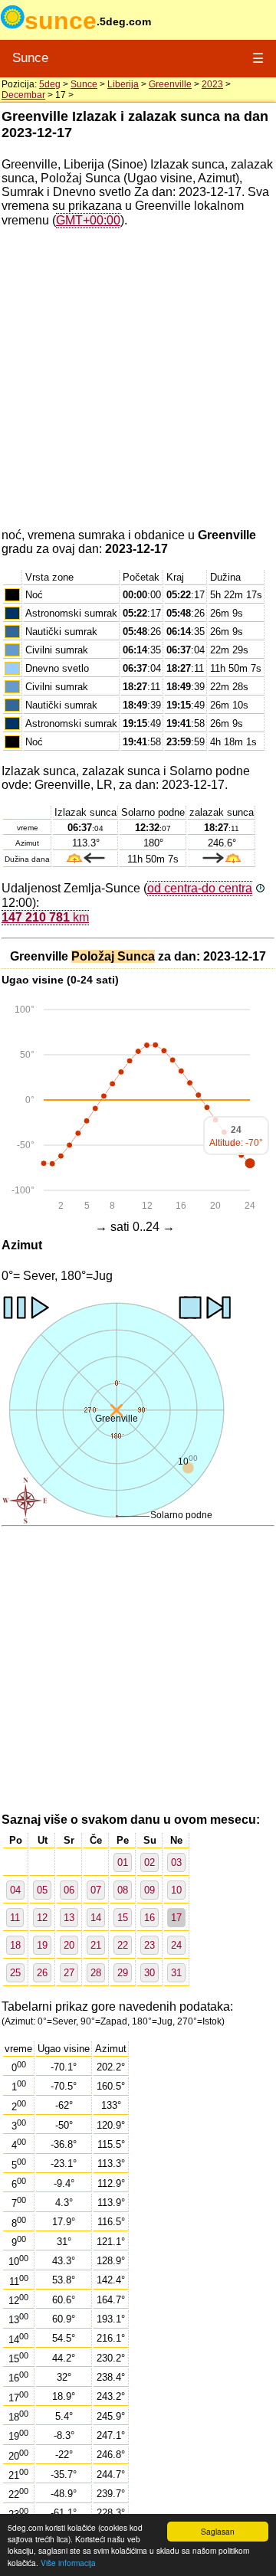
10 (176, 1890)
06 (69, 1890)
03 (176, 1862)
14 (96, 1918)
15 (123, 1918)
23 (149, 1945)
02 (149, 1862)
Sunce (30, 58)
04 (15, 1890)
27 (69, 1973)
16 (149, 1918)
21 (96, 1945)
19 (42, 1945)
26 (42, 1973)
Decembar (23, 95)
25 (15, 1973)
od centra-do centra (200, 888)
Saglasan (218, 2531)
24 (176, 1945)
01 (123, 1862)
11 (15, 1918)
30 (149, 1973)
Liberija (123, 84)
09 (149, 1890)
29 (123, 1973)
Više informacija (68, 2563)
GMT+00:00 (88, 220)
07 (96, 1890)
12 (42, 1918)
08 (123, 1890)
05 (42, 1890)
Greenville (170, 84)
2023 (212, 84)
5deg (50, 84)
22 (123, 1945)
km (45, 917)
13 (69, 1918)
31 (176, 1973)
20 (69, 1945)
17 (176, 1918)
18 (15, 1945)
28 (96, 1973)
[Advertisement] (138, 378)
